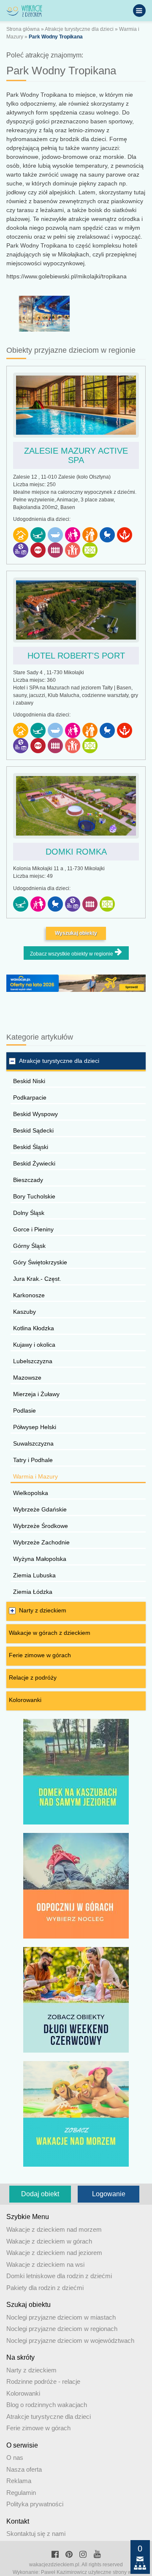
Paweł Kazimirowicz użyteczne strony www (90, 2572)
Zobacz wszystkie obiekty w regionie (72, 954)
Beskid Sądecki (33, 1130)
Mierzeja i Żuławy (36, 1394)
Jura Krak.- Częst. (37, 1279)
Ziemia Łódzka (33, 1592)
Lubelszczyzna (33, 1361)
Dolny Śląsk (29, 1213)
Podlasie (24, 1411)
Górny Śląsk (29, 1246)
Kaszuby (24, 1312)
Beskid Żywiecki (34, 1163)
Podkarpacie (30, 1097)
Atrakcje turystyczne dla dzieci (79, 29)
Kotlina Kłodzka (34, 1328)
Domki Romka (76, 852)
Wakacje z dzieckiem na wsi (45, 2264)
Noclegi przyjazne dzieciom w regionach (62, 2329)
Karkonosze (29, 1295)
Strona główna (23, 29)
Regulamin (21, 2493)
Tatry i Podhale (33, 1460)
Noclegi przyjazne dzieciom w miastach (61, 2317)
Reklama (19, 2481)
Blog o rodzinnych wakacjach (47, 2405)
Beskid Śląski (31, 1147)
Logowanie (109, 2194)
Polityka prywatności (35, 2504)
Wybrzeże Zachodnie (41, 1542)
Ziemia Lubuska (34, 1575)
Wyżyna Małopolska (40, 1559)
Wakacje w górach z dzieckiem (50, 1633)
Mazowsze (27, 1378)
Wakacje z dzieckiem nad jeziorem (54, 2253)
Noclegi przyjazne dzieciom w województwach (70, 2340)
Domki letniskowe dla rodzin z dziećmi (59, 2276)
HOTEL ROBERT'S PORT (76, 656)
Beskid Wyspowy (35, 1114)
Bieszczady (28, 1180)
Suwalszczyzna (33, 1443)
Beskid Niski (29, 1081)
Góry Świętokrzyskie (40, 1262)
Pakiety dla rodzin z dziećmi (45, 2288)
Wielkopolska (31, 1493)
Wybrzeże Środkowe (41, 1526)
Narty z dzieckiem (43, 1610)
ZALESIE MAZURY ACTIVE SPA (76, 455)
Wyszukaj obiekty (76, 933)
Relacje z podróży (33, 1677)
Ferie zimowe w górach (40, 1655)
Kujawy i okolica (34, 1345)
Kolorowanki (25, 1700)
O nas (15, 2458)
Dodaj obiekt (40, 2194)
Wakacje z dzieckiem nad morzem (54, 2229)
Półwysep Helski (35, 1427)
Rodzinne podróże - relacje (43, 2381)
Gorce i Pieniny (33, 1229)
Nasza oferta (24, 2469)
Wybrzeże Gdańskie (40, 1509)
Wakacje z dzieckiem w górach (49, 2241)
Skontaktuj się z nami (36, 2534)
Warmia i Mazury (35, 1476)
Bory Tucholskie (34, 1196)
